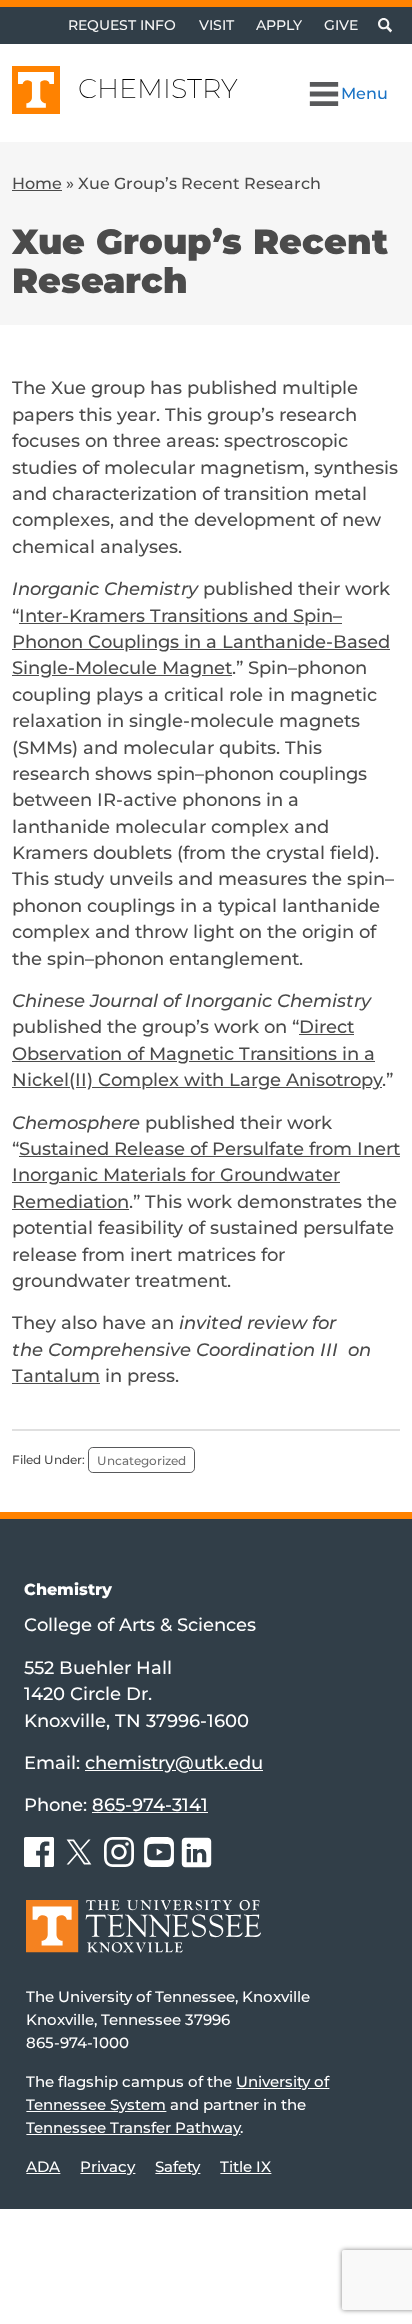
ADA (43, 2166)
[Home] (143, 1940)
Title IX (245, 2166)
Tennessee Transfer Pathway (133, 2127)
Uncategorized (141, 1459)
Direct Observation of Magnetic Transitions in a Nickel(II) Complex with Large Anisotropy (197, 1053)
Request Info (122, 25)
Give (341, 25)
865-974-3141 (150, 1804)
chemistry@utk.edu (174, 1762)
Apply (279, 25)
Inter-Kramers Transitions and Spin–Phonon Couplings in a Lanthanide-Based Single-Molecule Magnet (201, 642)
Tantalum (56, 1375)
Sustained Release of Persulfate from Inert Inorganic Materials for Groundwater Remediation (206, 1175)
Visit (216, 25)
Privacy (107, 2166)
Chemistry (158, 88)
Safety (177, 2166)
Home (37, 183)
